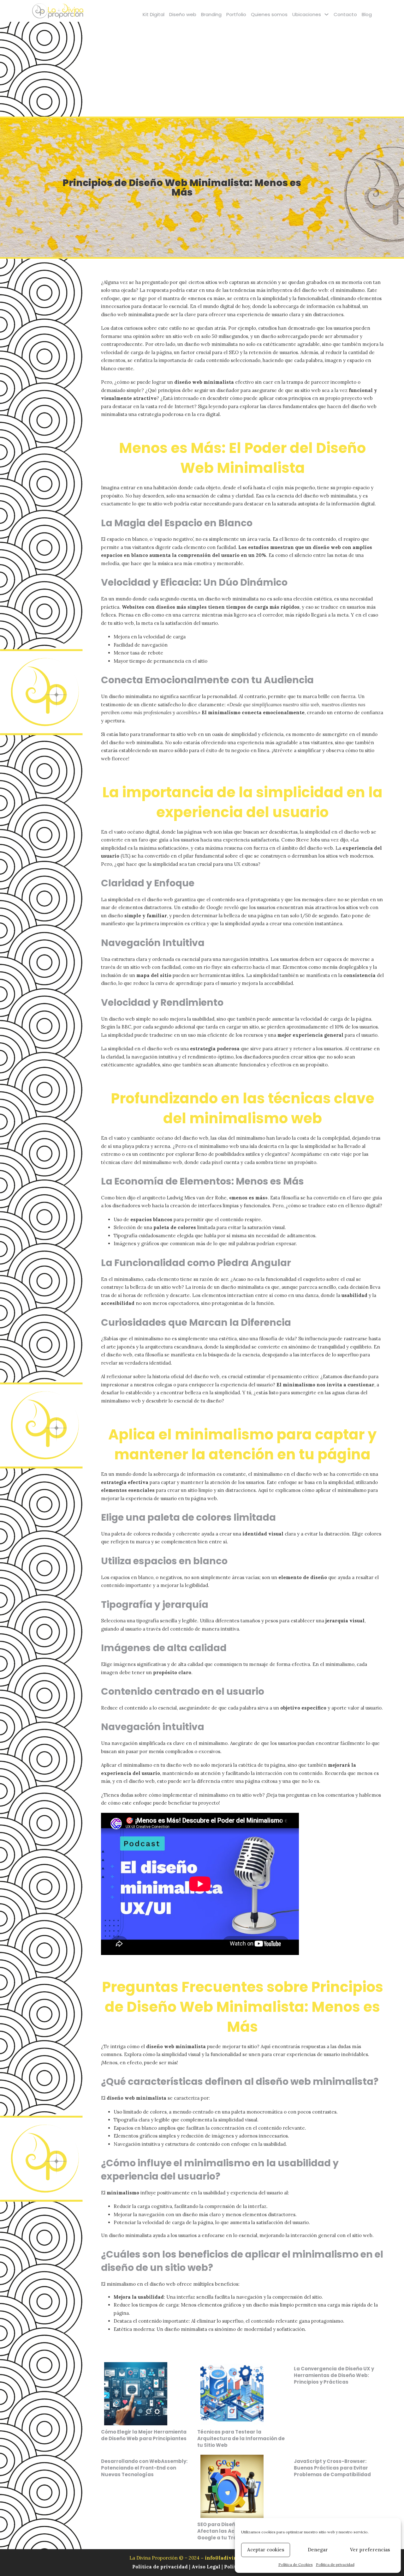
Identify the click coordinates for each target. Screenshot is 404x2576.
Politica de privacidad (161, 2567)
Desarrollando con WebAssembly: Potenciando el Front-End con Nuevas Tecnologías (144, 2468)
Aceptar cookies (266, 2550)
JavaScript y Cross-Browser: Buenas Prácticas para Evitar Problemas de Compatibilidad (332, 2468)
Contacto (345, 14)
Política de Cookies (296, 2564)
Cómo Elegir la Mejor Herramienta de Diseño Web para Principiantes (144, 2435)
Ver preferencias (370, 2550)
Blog (367, 14)
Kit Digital (154, 14)
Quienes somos (269, 14)
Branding (211, 14)
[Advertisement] (202, 69)
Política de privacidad (335, 2564)
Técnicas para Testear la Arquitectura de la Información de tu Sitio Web (241, 2438)
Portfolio (236, 14)
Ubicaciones (307, 14)
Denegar (318, 2550)
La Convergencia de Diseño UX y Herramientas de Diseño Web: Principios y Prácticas (334, 2375)
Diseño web (183, 14)
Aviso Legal (206, 2567)
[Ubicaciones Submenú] (327, 14)
